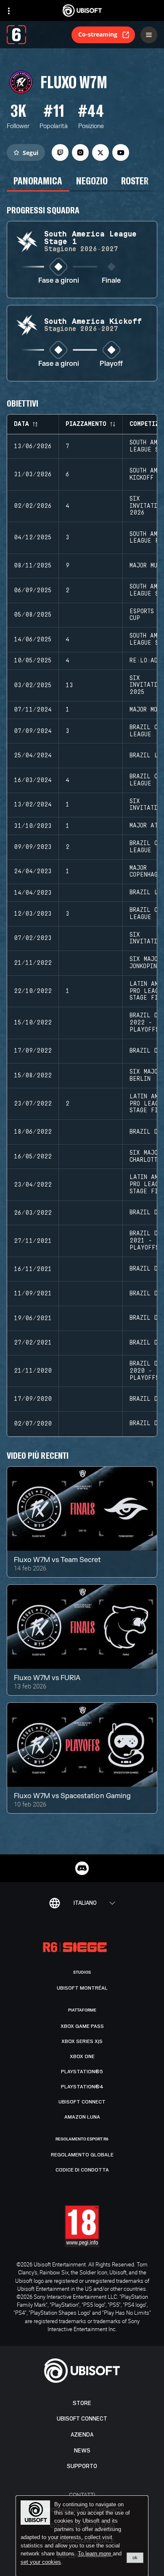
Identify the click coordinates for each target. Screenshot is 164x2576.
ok (135, 2558)
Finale (111, 281)
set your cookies (41, 2562)
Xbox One (82, 2056)
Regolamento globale (82, 2155)
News (82, 2451)
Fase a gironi (59, 281)
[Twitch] (60, 152)
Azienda (82, 2435)
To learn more (95, 2554)
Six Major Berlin (145, 1075)
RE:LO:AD (144, 661)
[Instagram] (80, 152)
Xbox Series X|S (82, 2041)
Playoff (111, 364)
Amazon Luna (82, 2117)
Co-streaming (98, 34)
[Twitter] (101, 152)
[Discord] (82, 1868)
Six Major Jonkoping (145, 963)
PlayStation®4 (82, 2087)
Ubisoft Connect (82, 2419)
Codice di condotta (82, 2170)
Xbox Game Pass (82, 2026)
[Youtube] (121, 152)
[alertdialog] (82, 2536)
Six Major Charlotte (145, 1157)
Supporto (82, 2466)
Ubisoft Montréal (82, 1988)
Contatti (82, 2495)
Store (82, 2403)
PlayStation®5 (82, 2072)
